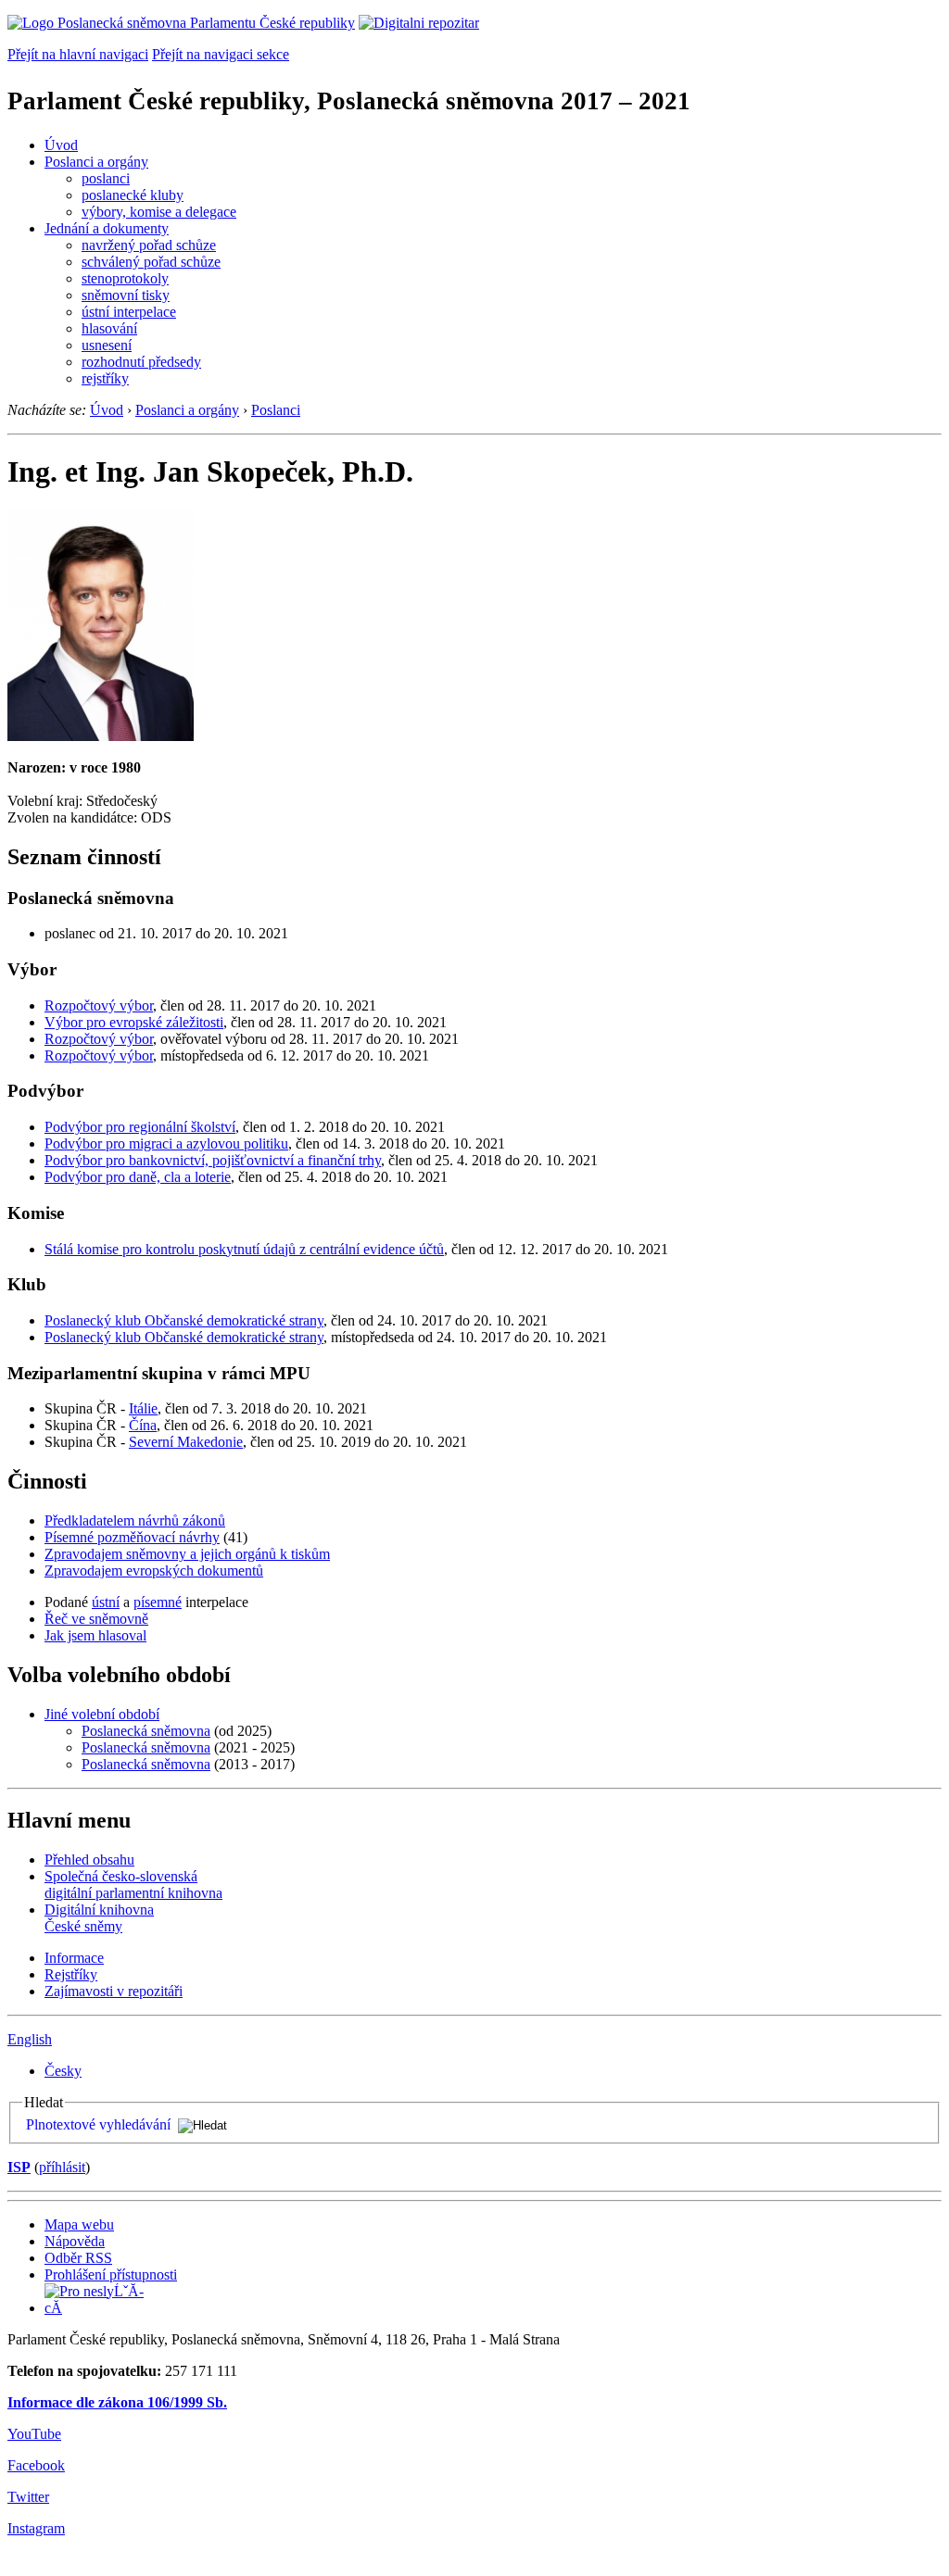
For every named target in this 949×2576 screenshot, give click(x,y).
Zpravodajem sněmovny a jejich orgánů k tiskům (187, 1554)
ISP (19, 2167)
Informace (74, 1958)
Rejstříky (71, 1974)
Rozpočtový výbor (99, 1005)
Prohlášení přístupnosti (111, 2274)
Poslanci (276, 410)
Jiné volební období (102, 1714)
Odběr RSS (78, 2258)
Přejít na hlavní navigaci (78, 54)
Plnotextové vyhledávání (98, 2124)
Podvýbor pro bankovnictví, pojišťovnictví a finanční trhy (213, 1160)
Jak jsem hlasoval (95, 1635)
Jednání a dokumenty (107, 228)
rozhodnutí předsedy (141, 362)
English (30, 2039)
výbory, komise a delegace (159, 212)
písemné (158, 1602)
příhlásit (62, 2167)
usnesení (107, 345)
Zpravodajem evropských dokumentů (154, 1571)
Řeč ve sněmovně (96, 1619)
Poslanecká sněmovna (146, 1731)
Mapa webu (79, 2224)
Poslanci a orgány (96, 162)
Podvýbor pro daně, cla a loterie (138, 1177)
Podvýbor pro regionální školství (140, 1127)
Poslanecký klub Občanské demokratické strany (184, 1320)
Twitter (28, 2497)
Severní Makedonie (186, 1442)
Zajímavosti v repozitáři (114, 1991)
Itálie (143, 1408)
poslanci (106, 178)
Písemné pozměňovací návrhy (132, 1537)
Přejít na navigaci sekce (221, 54)
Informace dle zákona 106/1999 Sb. (117, 2402)
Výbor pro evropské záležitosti (134, 1022)
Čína (143, 1425)
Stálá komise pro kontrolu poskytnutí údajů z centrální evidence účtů (244, 1249)
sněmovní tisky (126, 295)
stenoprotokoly (125, 278)
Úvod (61, 145)
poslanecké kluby (133, 195)
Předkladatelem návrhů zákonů (135, 1520)
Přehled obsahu (89, 1860)
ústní (106, 1602)
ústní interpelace (129, 312)
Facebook (36, 2465)
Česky (63, 2071)
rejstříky (105, 378)
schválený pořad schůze (151, 262)
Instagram (36, 2528)
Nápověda (75, 2241)
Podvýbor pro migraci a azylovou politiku (166, 1143)
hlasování (109, 328)
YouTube (34, 2434)
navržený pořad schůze (149, 245)
